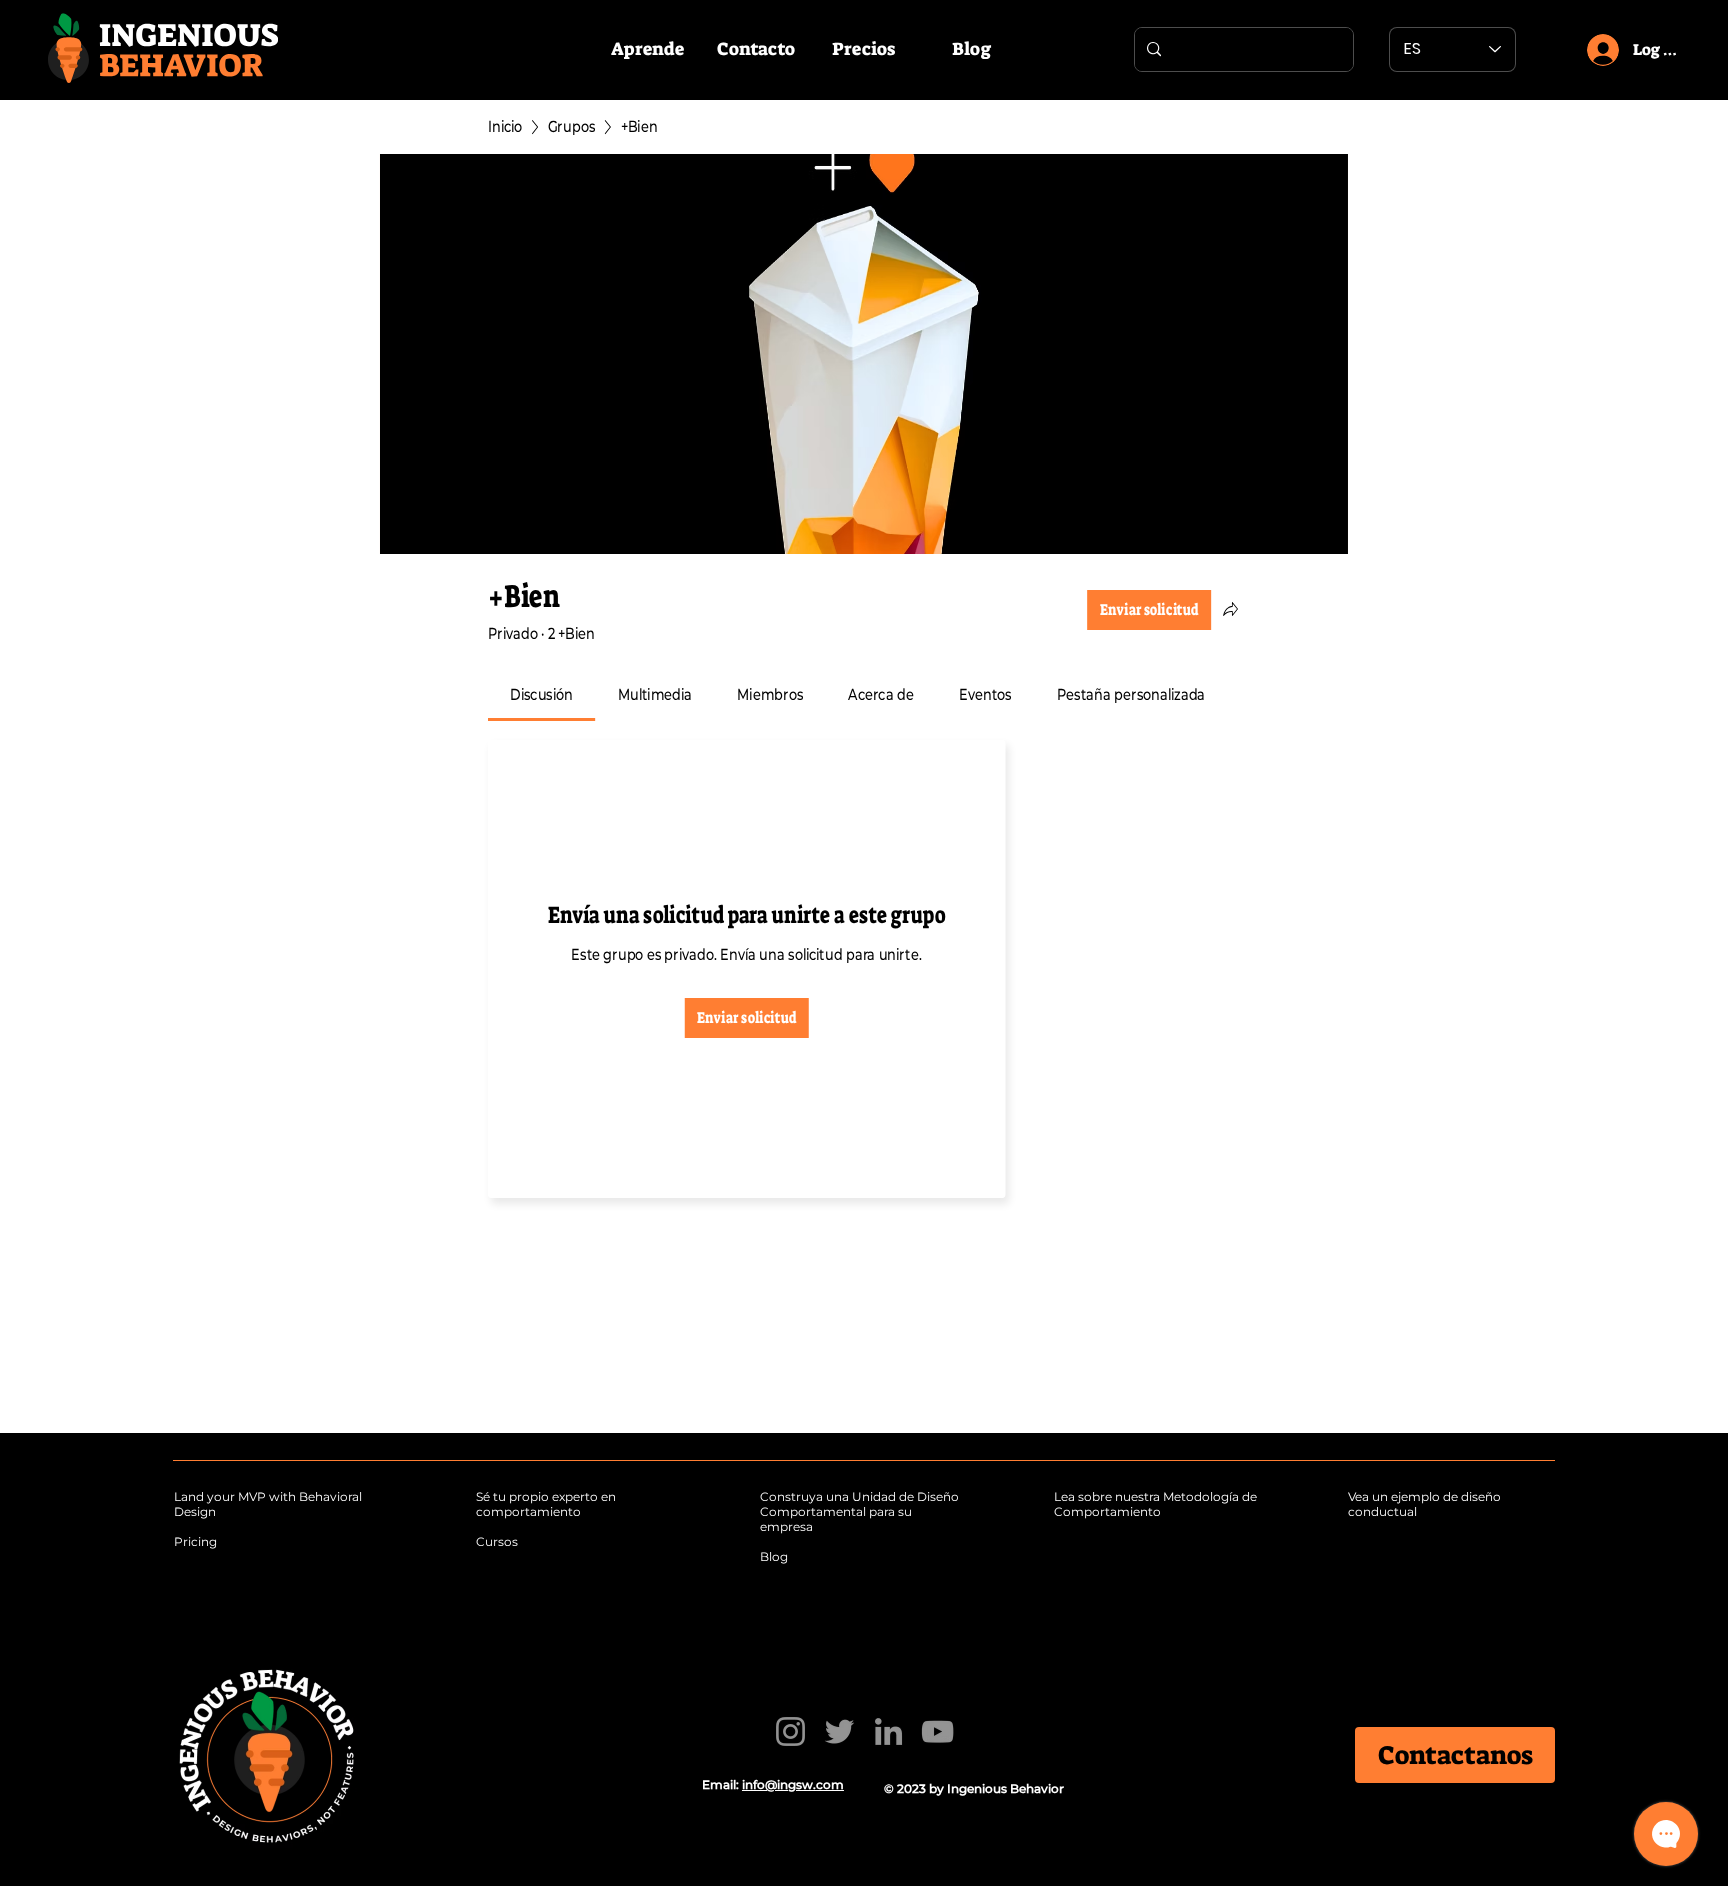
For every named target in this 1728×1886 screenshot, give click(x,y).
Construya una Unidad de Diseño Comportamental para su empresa (859, 1511)
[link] (542, 694)
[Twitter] (839, 1731)
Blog (774, 1556)
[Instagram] (790, 1731)
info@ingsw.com (793, 1784)
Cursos (497, 1541)
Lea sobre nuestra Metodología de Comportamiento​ (1155, 1504)
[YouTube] (937, 1731)
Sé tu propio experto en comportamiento (546, 1504)
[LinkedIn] (888, 1731)
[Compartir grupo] (1230, 609)
